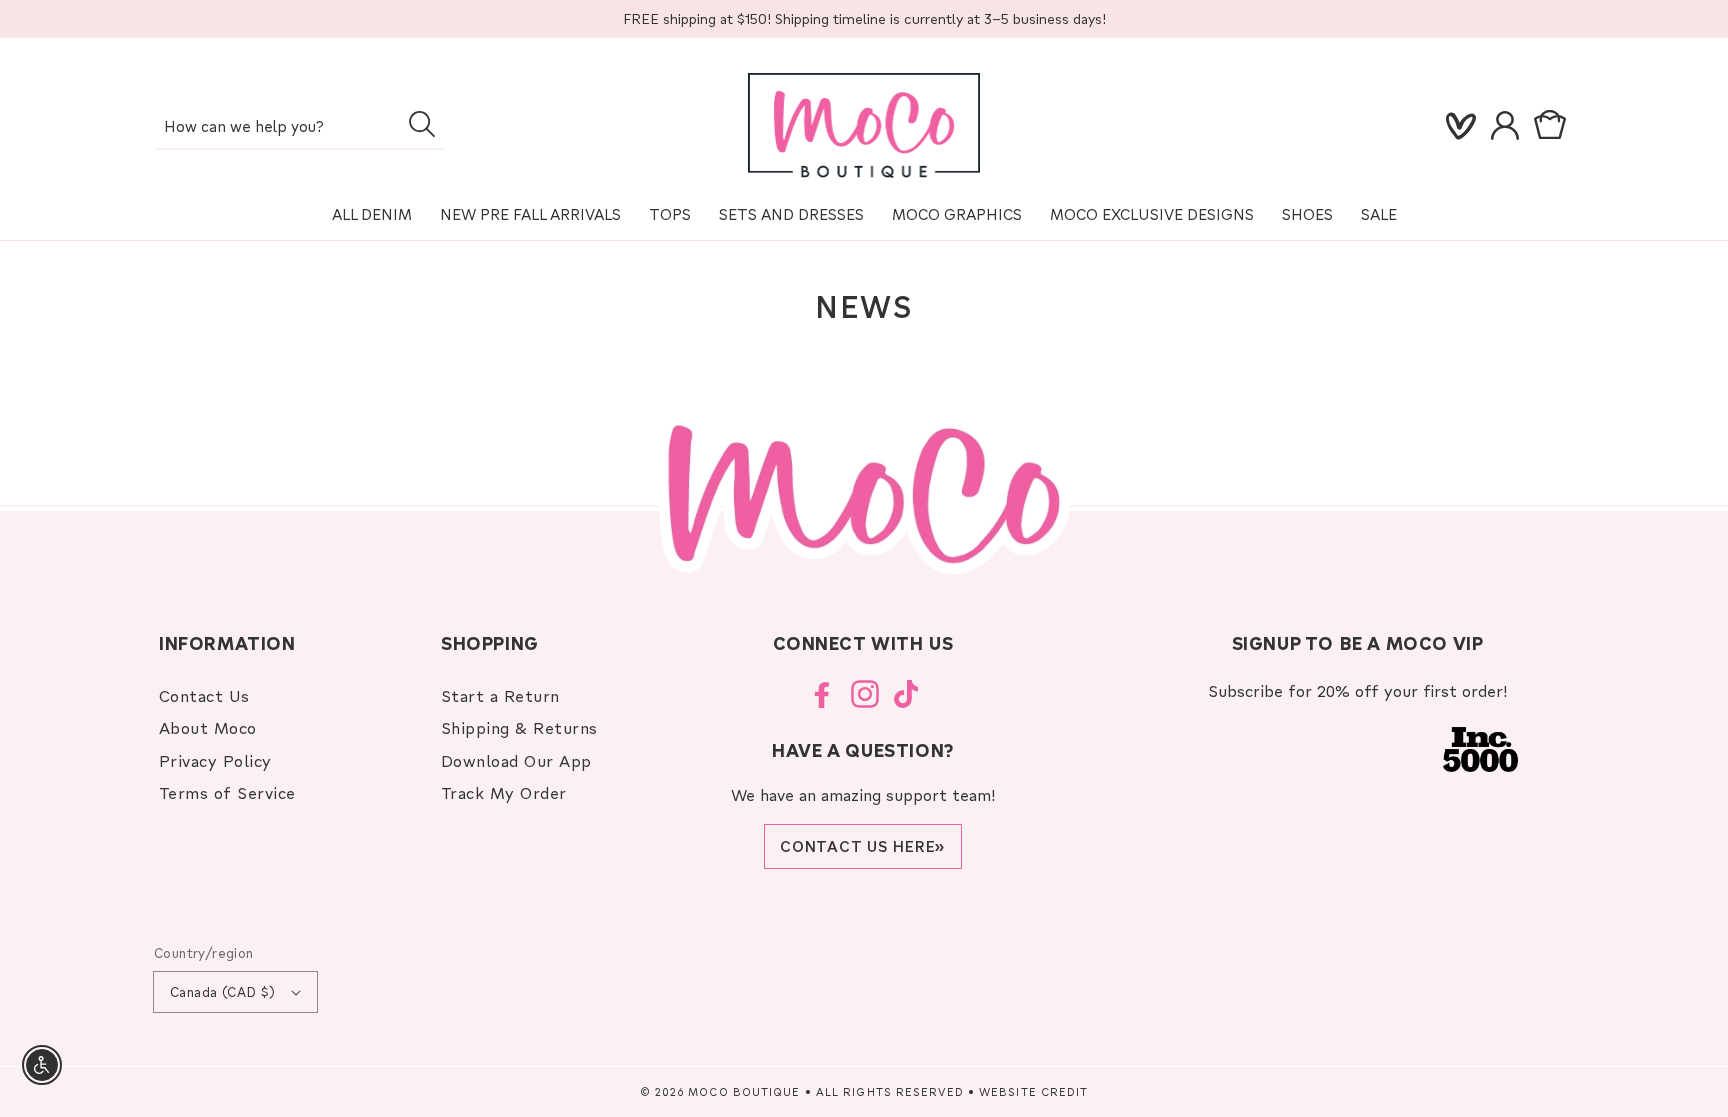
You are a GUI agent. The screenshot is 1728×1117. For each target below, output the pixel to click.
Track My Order (504, 792)
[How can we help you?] (421, 124)
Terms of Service (227, 792)
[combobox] (300, 127)
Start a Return (500, 695)
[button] (1554, 126)
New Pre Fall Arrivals (530, 214)
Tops (670, 214)
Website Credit (1033, 1091)
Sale (1379, 214)
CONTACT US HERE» (863, 846)
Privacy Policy (215, 760)
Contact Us (204, 695)
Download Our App (516, 760)
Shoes (1307, 214)
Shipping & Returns (519, 727)
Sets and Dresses (791, 214)
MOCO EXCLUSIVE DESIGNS (1152, 214)
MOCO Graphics (957, 214)
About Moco (208, 727)
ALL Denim (372, 214)
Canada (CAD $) (223, 991)
